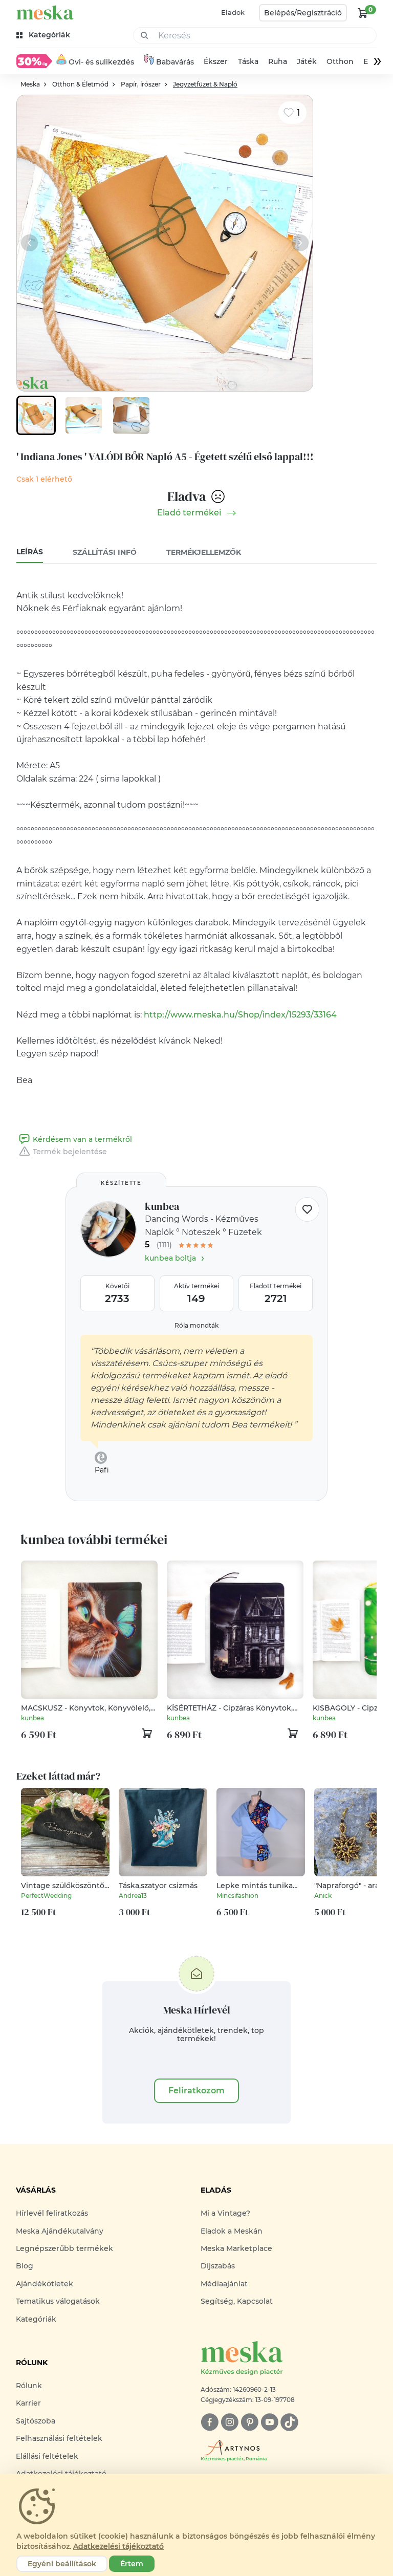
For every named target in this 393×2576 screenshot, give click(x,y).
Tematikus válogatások (58, 2301)
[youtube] (269, 2422)
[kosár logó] (363, 13)
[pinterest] (249, 2422)
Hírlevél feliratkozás (52, 2213)
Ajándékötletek (45, 2284)
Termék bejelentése (70, 1152)
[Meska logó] (45, 13)
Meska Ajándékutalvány (60, 2231)
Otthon (340, 61)
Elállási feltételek (47, 2456)
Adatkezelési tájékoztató (118, 2546)
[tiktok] (289, 2422)
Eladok (233, 12)
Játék (307, 61)
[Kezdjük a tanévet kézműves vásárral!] (34, 61)
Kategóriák (36, 2319)
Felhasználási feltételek (59, 2438)
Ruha (278, 61)
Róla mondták (196, 1325)
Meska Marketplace (236, 2248)
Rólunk (29, 2386)
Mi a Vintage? (225, 2213)
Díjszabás (218, 2266)
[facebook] (210, 2422)
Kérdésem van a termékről (82, 1139)
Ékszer (216, 61)
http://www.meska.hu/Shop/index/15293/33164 (240, 1015)
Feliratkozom (196, 2091)
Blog (25, 2266)
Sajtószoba (36, 2421)
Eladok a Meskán (232, 2231)
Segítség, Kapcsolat (237, 2301)
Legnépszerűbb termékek (64, 2248)
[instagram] (230, 2422)
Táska (248, 61)
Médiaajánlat (224, 2284)
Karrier (28, 2403)
